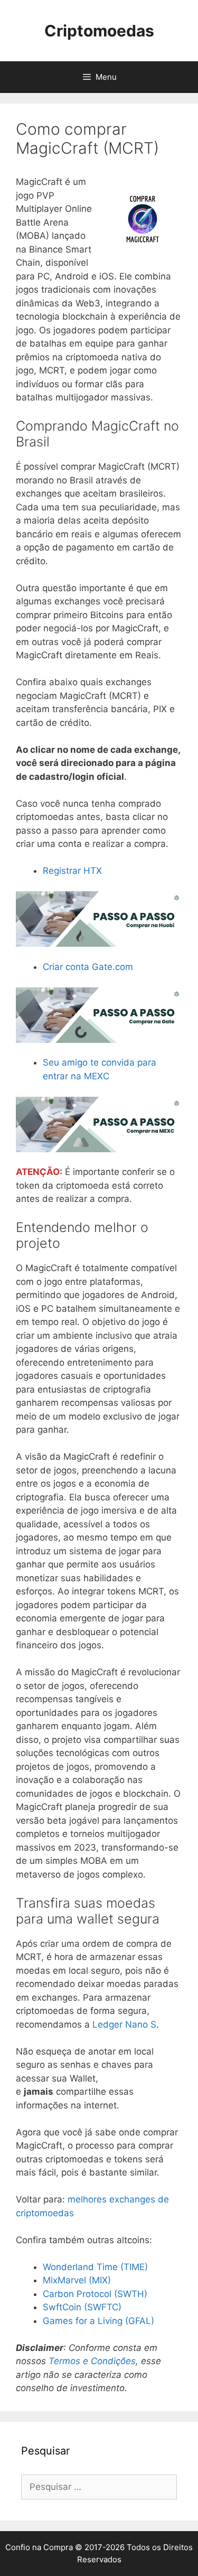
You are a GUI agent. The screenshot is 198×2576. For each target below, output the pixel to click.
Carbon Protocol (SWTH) (95, 2294)
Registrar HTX (72, 871)
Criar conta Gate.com (88, 967)
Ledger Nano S (124, 2024)
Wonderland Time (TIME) (95, 2267)
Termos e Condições (92, 2361)
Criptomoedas (99, 31)
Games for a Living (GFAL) (98, 2321)
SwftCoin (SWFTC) (82, 2307)
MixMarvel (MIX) (77, 2280)
